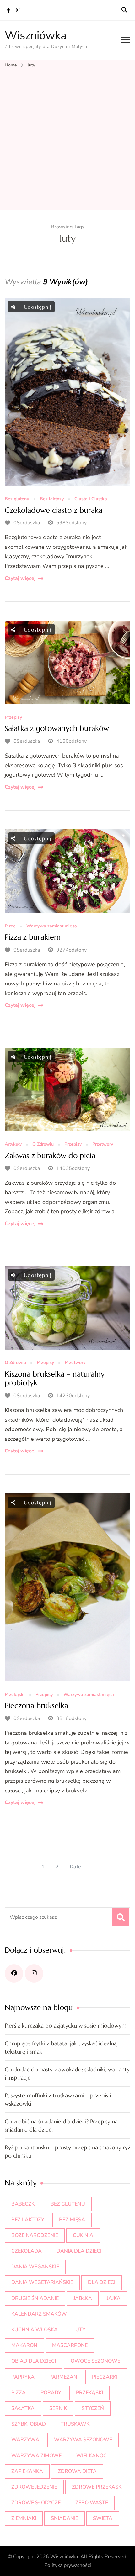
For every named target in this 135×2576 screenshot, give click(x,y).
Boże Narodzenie (35, 2235)
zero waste (92, 2503)
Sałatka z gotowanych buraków (57, 729)
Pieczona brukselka (36, 1706)
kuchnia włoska (35, 2330)
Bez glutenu (17, 499)
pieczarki (105, 2377)
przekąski (89, 2393)
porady (51, 2393)
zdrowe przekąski (97, 2487)
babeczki (24, 2204)
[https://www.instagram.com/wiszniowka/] (34, 1973)
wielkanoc (92, 2456)
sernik (58, 2408)
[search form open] (124, 10)
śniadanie (65, 2518)
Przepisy (13, 718)
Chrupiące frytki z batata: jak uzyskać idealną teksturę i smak (61, 2047)
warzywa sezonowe (83, 2440)
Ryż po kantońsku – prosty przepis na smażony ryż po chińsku (67, 2151)
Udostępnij (37, 307)
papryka (23, 2377)
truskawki (76, 2424)
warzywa (25, 2440)
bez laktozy (28, 2220)
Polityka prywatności (68, 2565)
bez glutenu (68, 2204)
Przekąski (15, 1695)
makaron (24, 2345)
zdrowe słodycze (36, 2503)
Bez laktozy (52, 499)
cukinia (83, 2235)
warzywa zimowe (36, 2456)
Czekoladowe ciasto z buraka (54, 510)
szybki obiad (29, 2424)
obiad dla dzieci (34, 2361)
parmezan (63, 2377)
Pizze (10, 926)
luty (79, 2330)
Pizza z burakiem (33, 937)
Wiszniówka (36, 36)
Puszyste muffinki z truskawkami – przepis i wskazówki (58, 2099)
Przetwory (103, 1144)
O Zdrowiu (43, 1144)
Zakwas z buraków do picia (50, 1156)
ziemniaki (24, 2518)
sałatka (23, 2408)
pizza (19, 2393)
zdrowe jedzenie (34, 2487)
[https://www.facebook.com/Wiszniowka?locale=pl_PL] (14, 1973)
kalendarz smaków (39, 2314)
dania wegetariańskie (42, 2282)
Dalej (76, 1867)
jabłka (83, 2298)
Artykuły (13, 1144)
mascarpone (70, 2345)
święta (103, 2518)
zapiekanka (27, 2471)
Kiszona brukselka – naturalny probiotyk (55, 1379)
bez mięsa (72, 2220)
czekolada (27, 2251)
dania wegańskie (35, 2267)
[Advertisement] (67, 140)
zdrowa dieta (77, 2471)
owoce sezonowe (95, 2361)
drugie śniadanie (35, 2298)
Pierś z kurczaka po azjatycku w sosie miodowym (66, 2025)
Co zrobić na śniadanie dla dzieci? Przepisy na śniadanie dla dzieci (61, 2125)
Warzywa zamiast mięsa (52, 926)
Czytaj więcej (20, 578)
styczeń (93, 2408)
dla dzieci (102, 2282)
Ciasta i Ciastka (91, 499)
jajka (114, 2298)
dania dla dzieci (79, 2251)
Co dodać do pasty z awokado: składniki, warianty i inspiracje (67, 2073)
